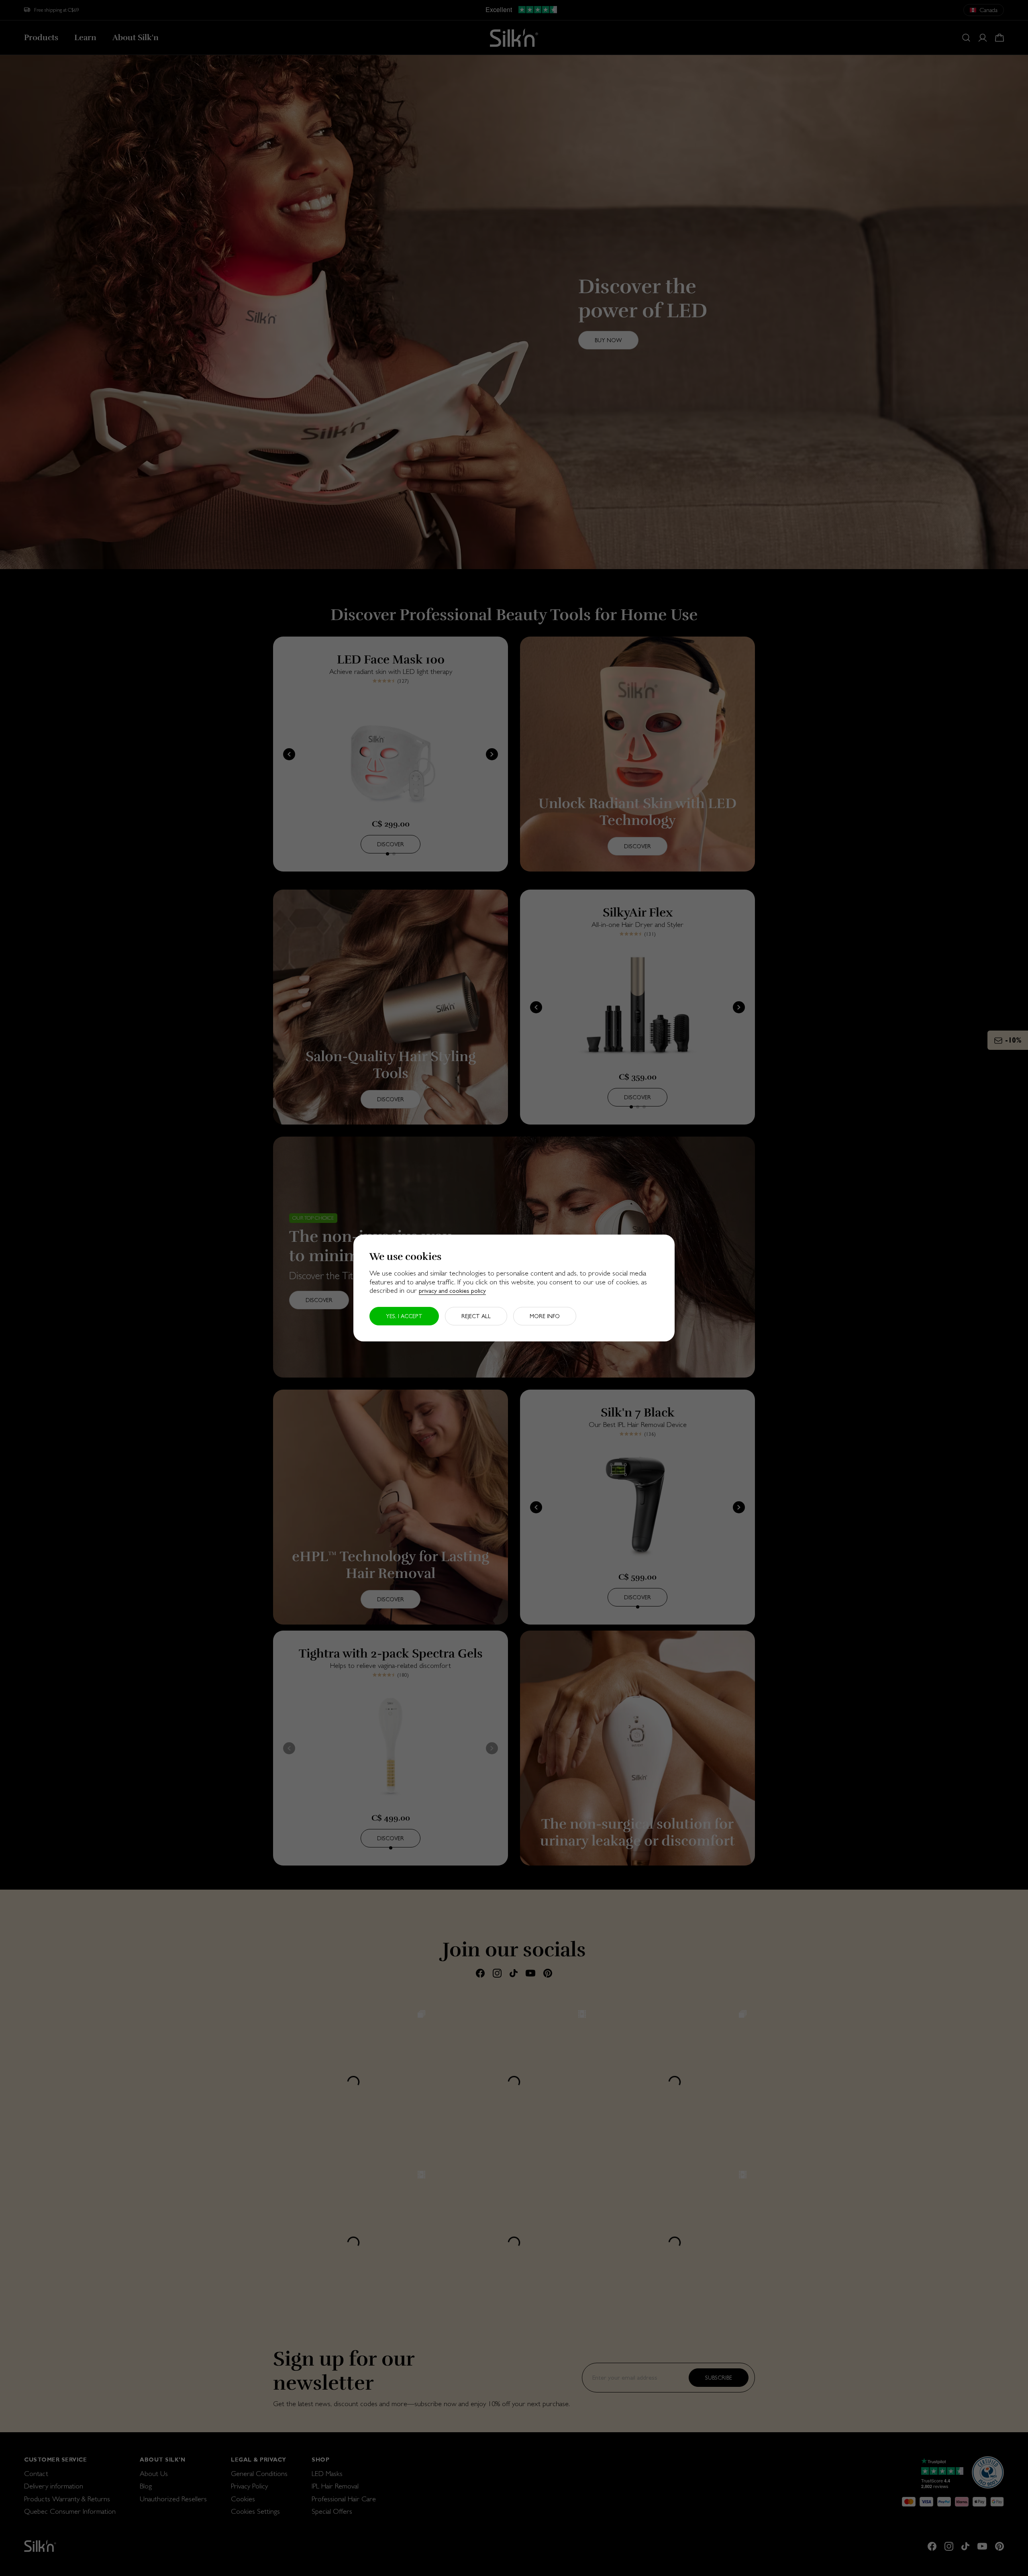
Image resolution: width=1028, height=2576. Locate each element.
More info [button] (545, 1316)
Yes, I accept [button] (404, 1316)
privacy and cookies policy (452, 1291)
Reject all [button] (476, 1316)
